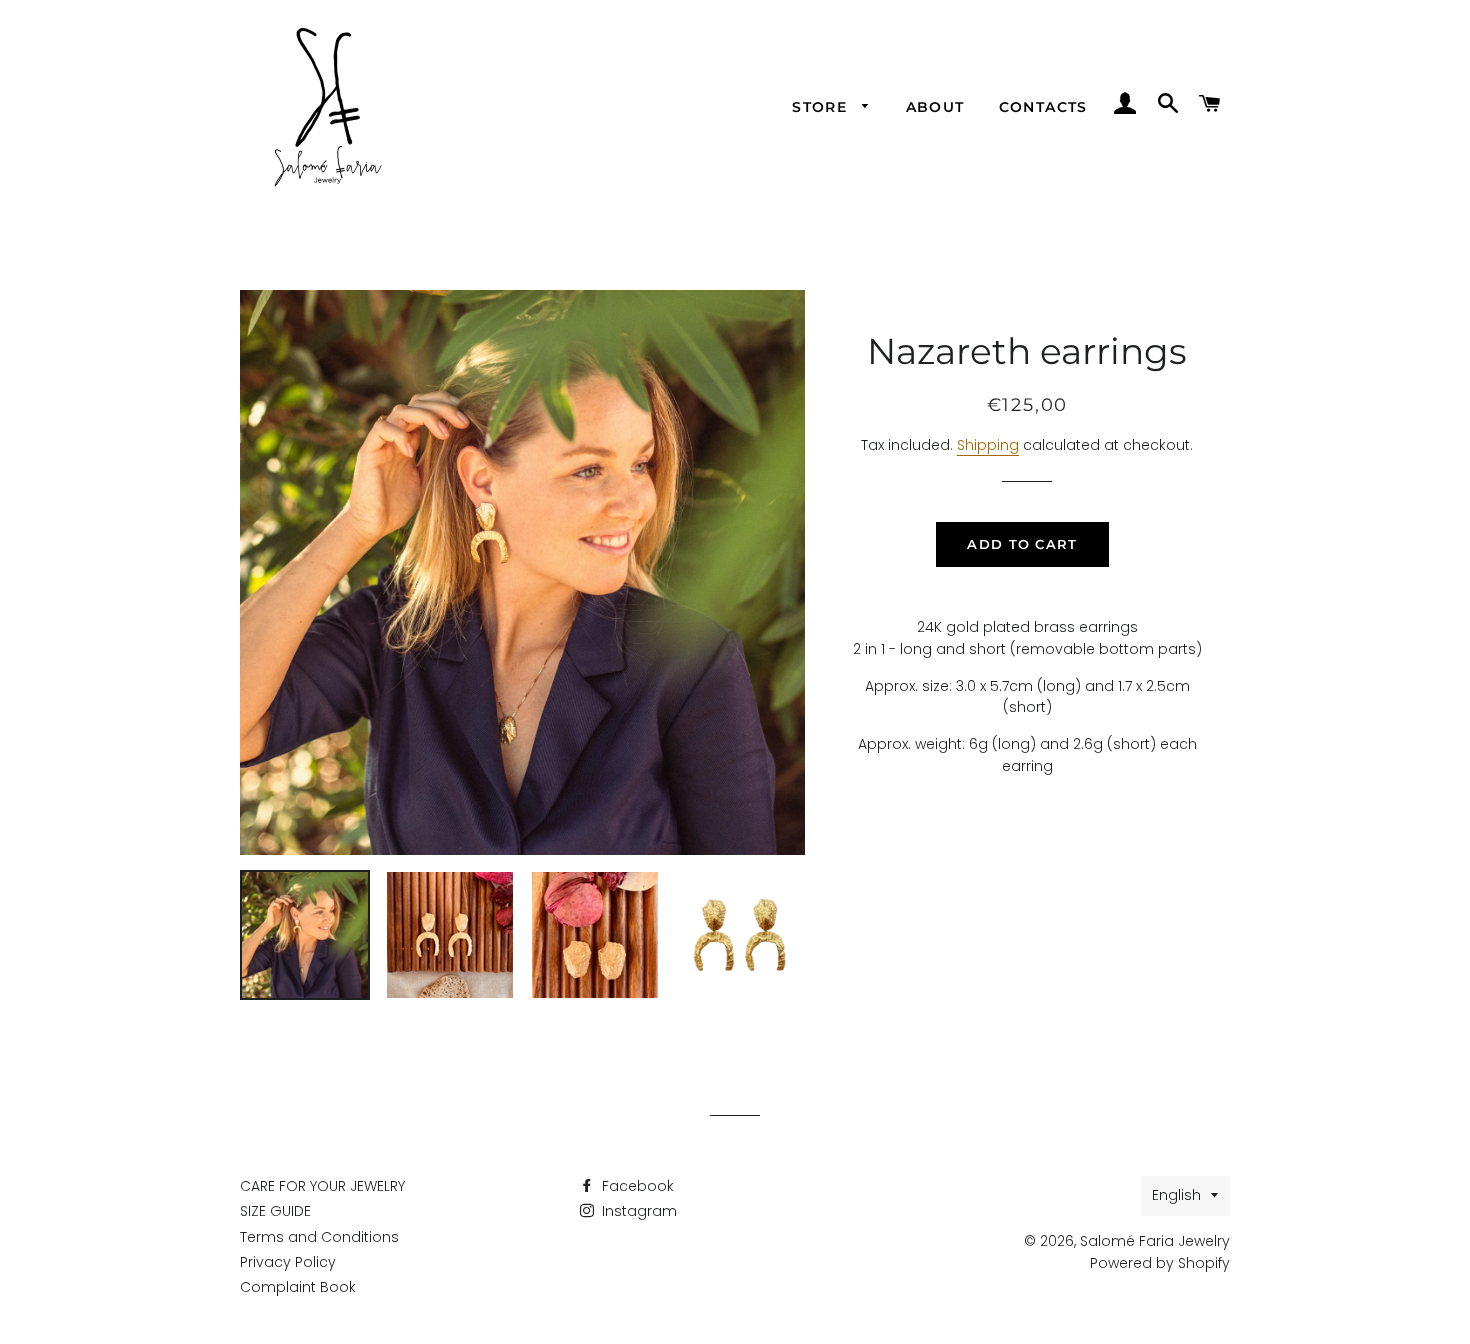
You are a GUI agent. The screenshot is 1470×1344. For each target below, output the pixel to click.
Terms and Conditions (319, 1237)
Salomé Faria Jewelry (1155, 1241)
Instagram (637, 1211)
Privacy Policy (288, 1262)
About (935, 107)
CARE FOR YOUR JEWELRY (322, 1186)
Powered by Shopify (1160, 1263)
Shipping (988, 445)
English (1176, 1195)
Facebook (636, 1186)
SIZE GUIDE (275, 1211)
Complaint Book (298, 1287)
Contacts (1043, 107)
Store (822, 107)
